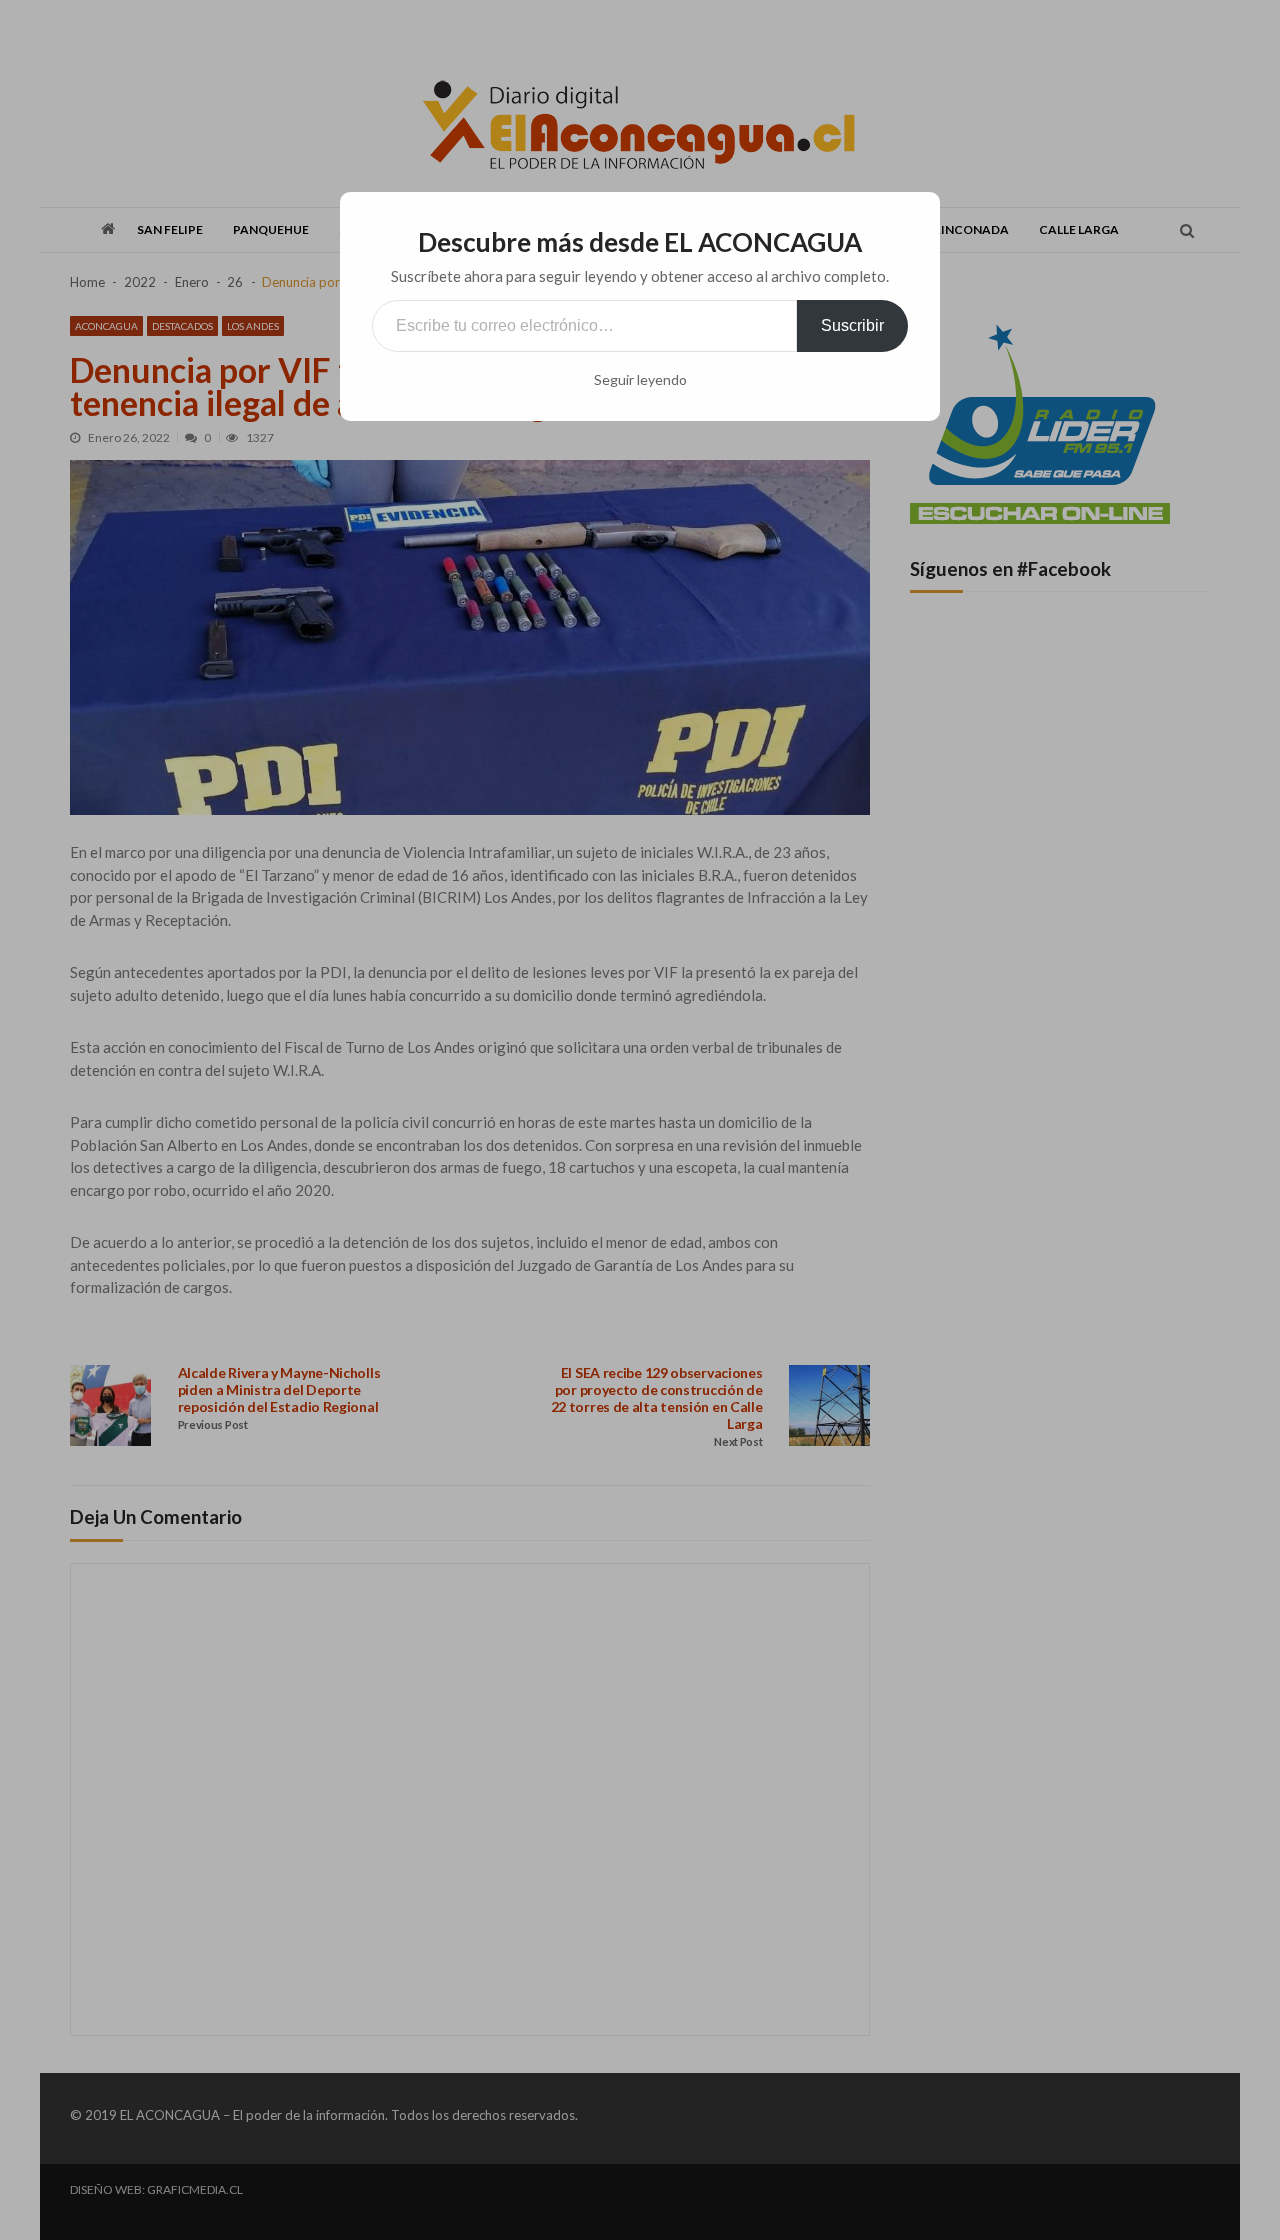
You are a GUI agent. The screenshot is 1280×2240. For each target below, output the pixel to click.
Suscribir (852, 325)
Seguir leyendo (640, 380)
